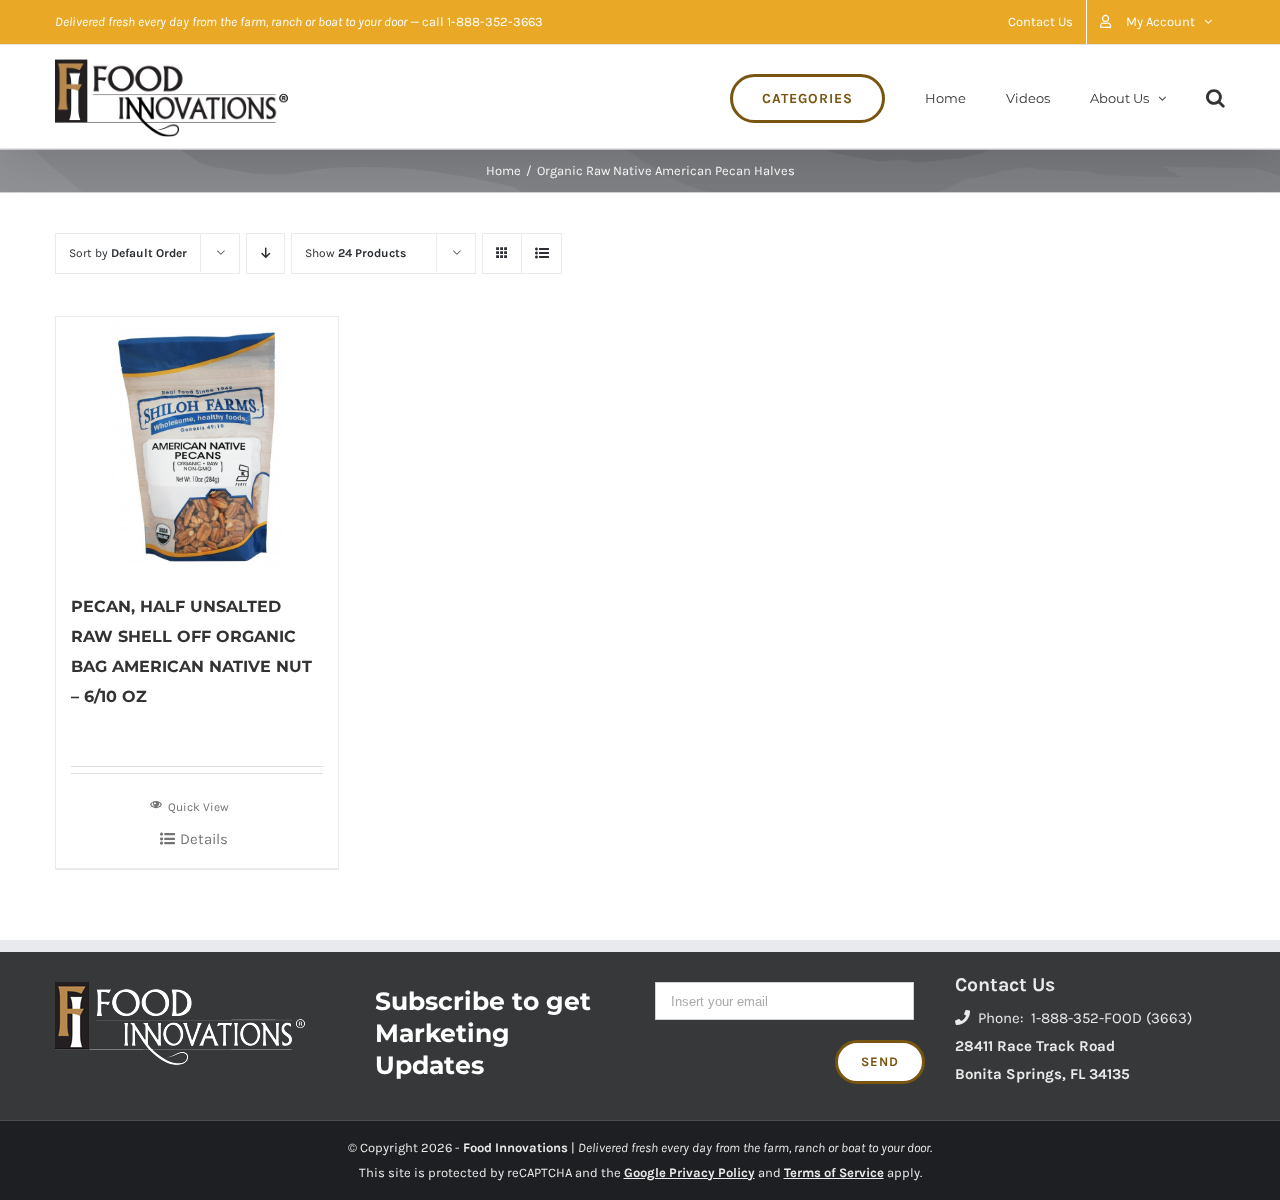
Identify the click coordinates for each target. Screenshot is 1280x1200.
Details (204, 839)
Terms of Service (834, 1172)
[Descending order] (265, 253)
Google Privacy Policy (689, 1172)
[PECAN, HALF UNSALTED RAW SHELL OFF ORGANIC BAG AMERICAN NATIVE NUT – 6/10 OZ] (197, 444)
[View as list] (541, 253)
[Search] (1215, 96)
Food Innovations (515, 1147)
